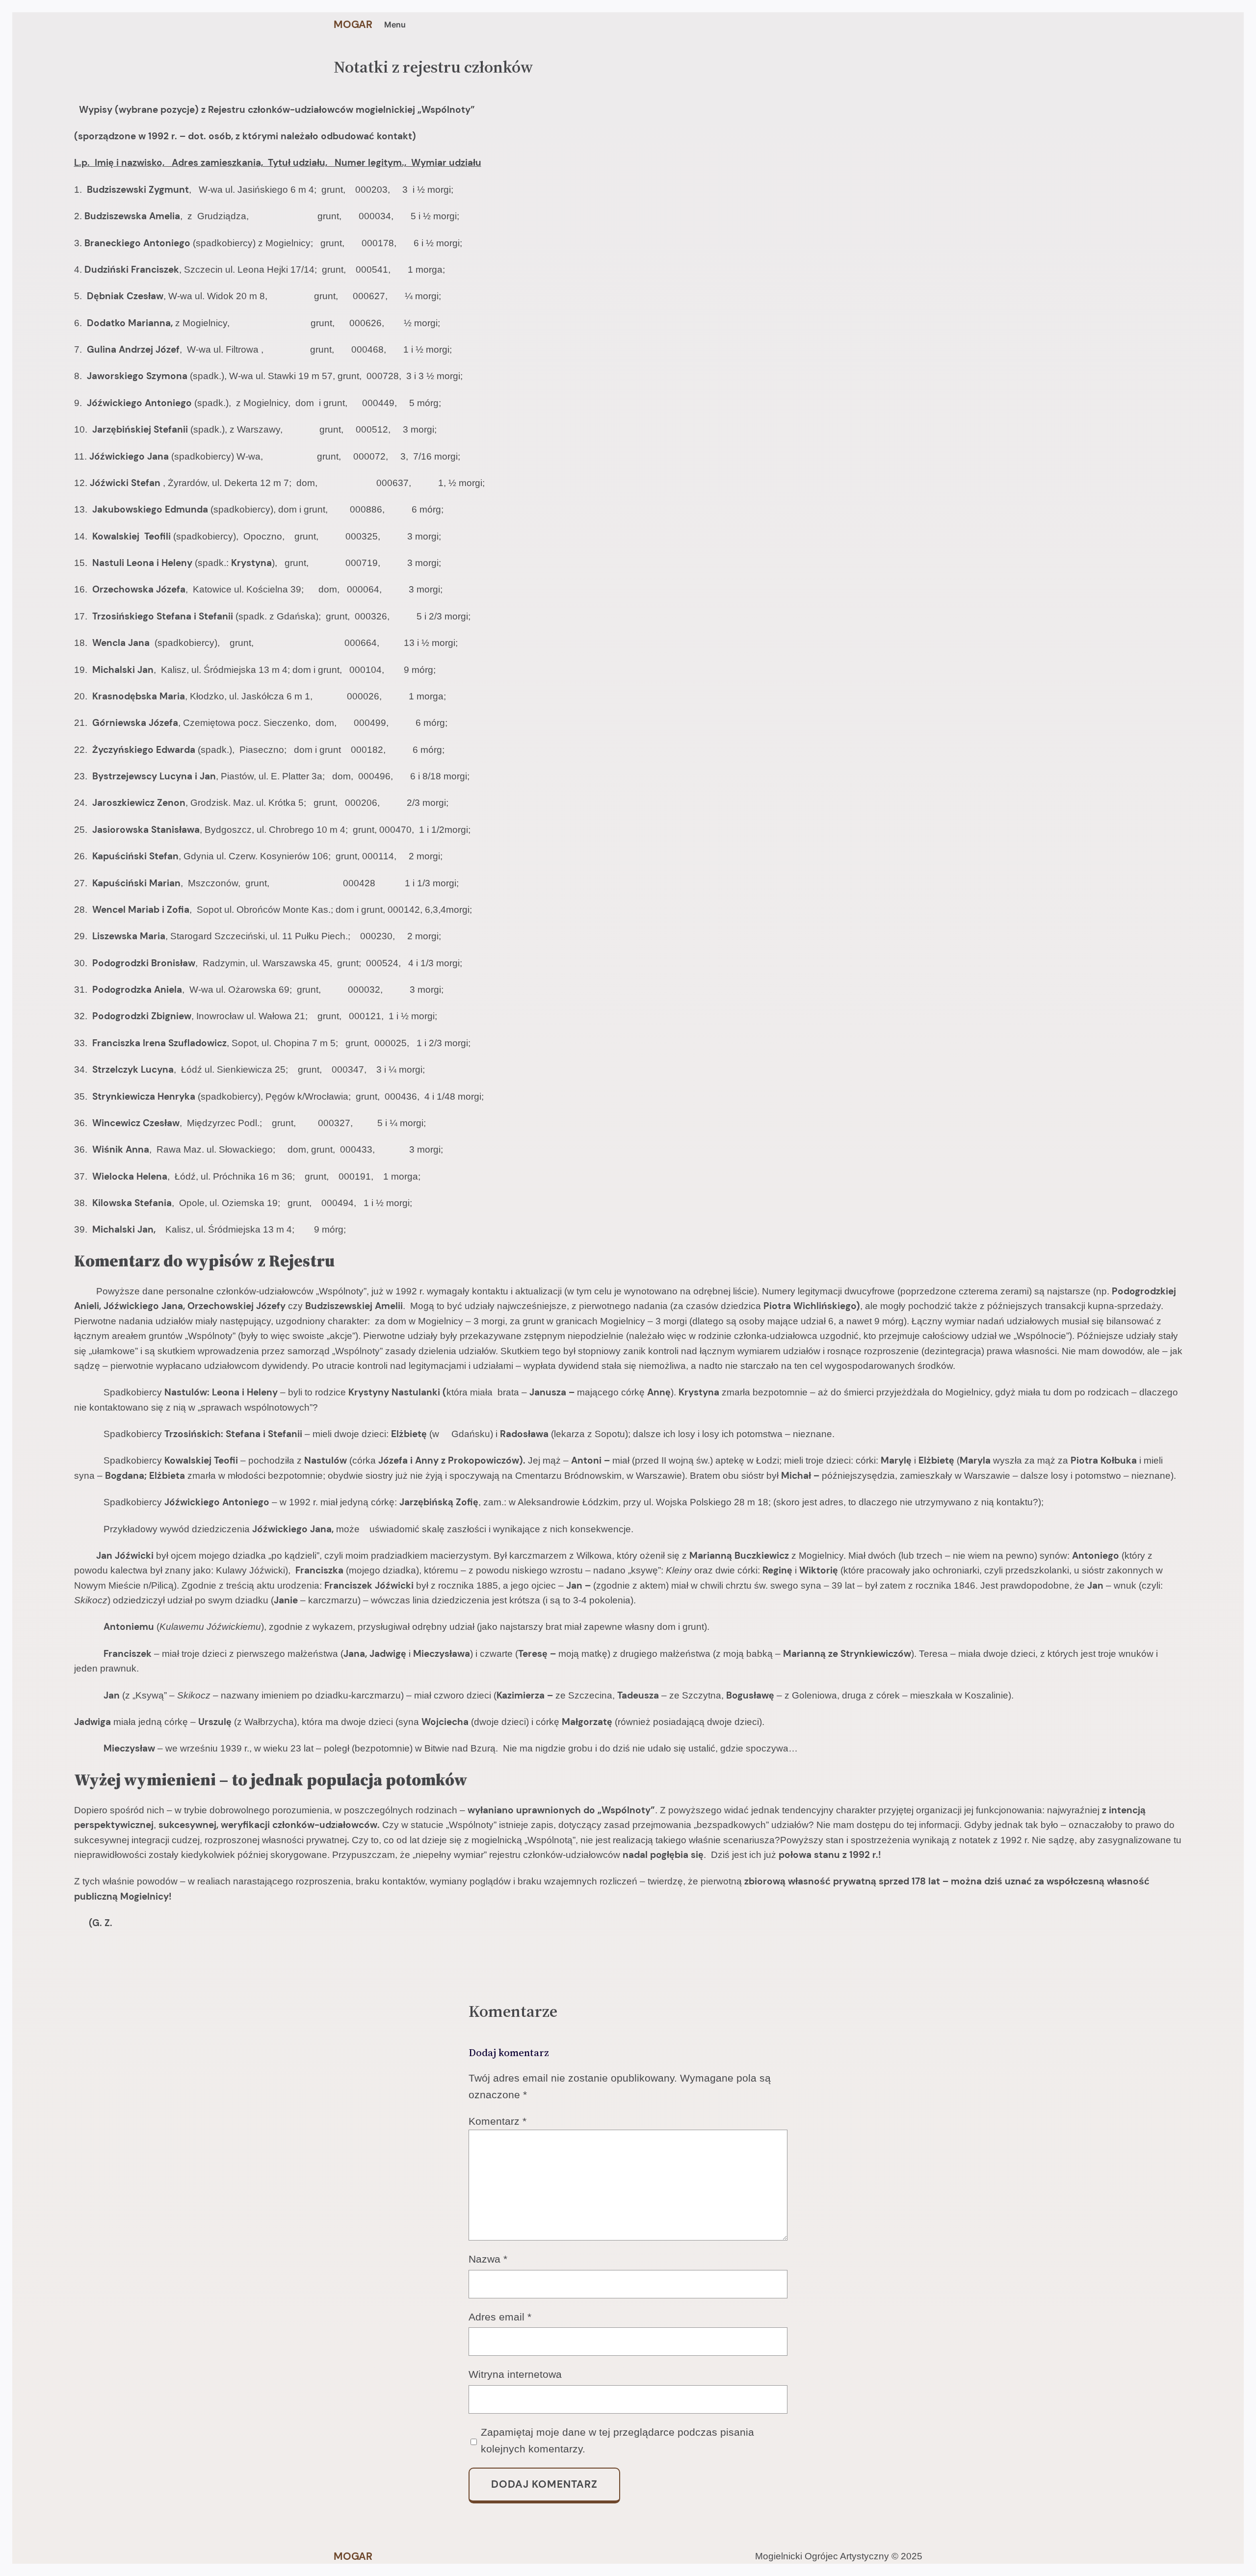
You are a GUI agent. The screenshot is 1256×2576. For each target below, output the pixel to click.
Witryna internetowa (515, 2374)
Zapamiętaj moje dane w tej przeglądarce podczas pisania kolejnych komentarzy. (617, 2440)
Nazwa (488, 2259)
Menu (395, 25)
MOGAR (353, 25)
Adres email (500, 2317)
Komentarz (497, 2121)
